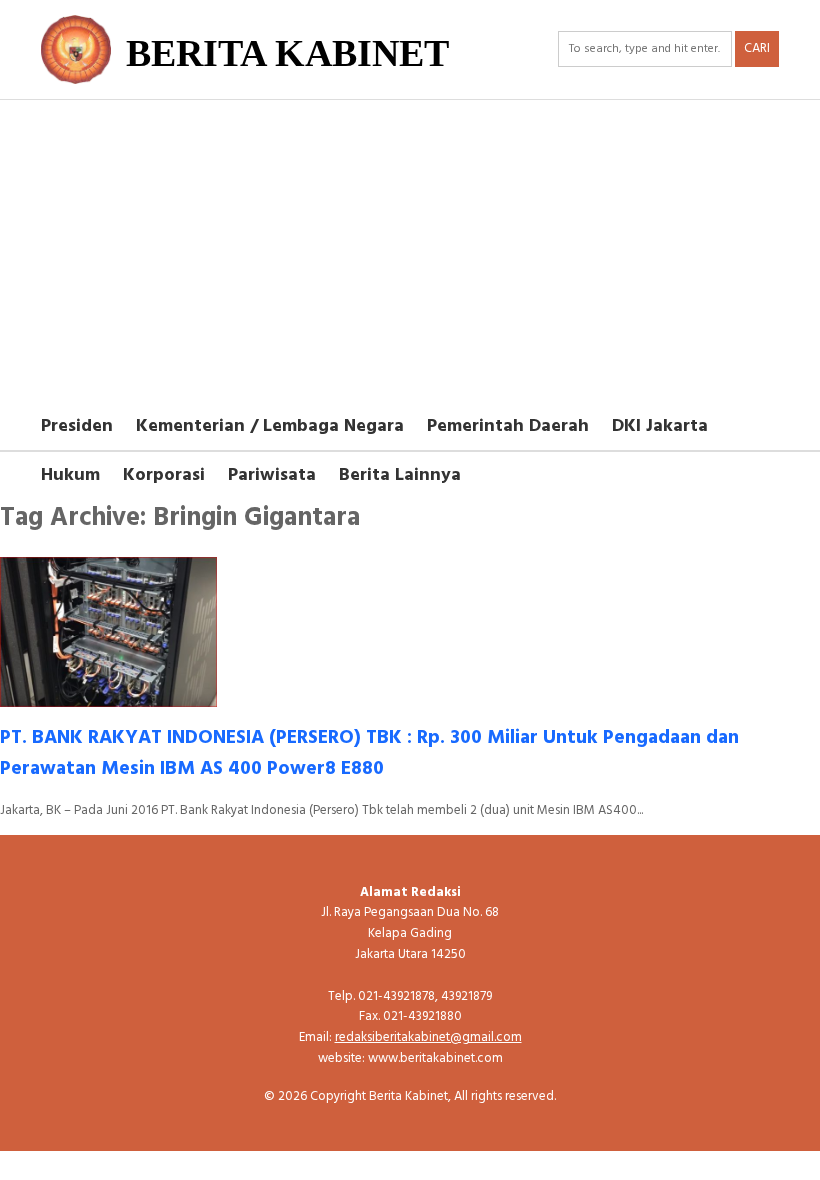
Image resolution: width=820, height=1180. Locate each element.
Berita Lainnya (400, 475)
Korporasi (164, 475)
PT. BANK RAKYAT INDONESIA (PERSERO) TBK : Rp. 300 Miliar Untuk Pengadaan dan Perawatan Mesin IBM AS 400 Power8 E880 (369, 753)
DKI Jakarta (660, 426)
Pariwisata (272, 475)
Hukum (70, 475)
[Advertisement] (410, 250)
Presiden (77, 426)
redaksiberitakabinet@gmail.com (428, 1037)
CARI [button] (757, 48)
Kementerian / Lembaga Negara (270, 426)
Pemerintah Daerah (508, 426)
